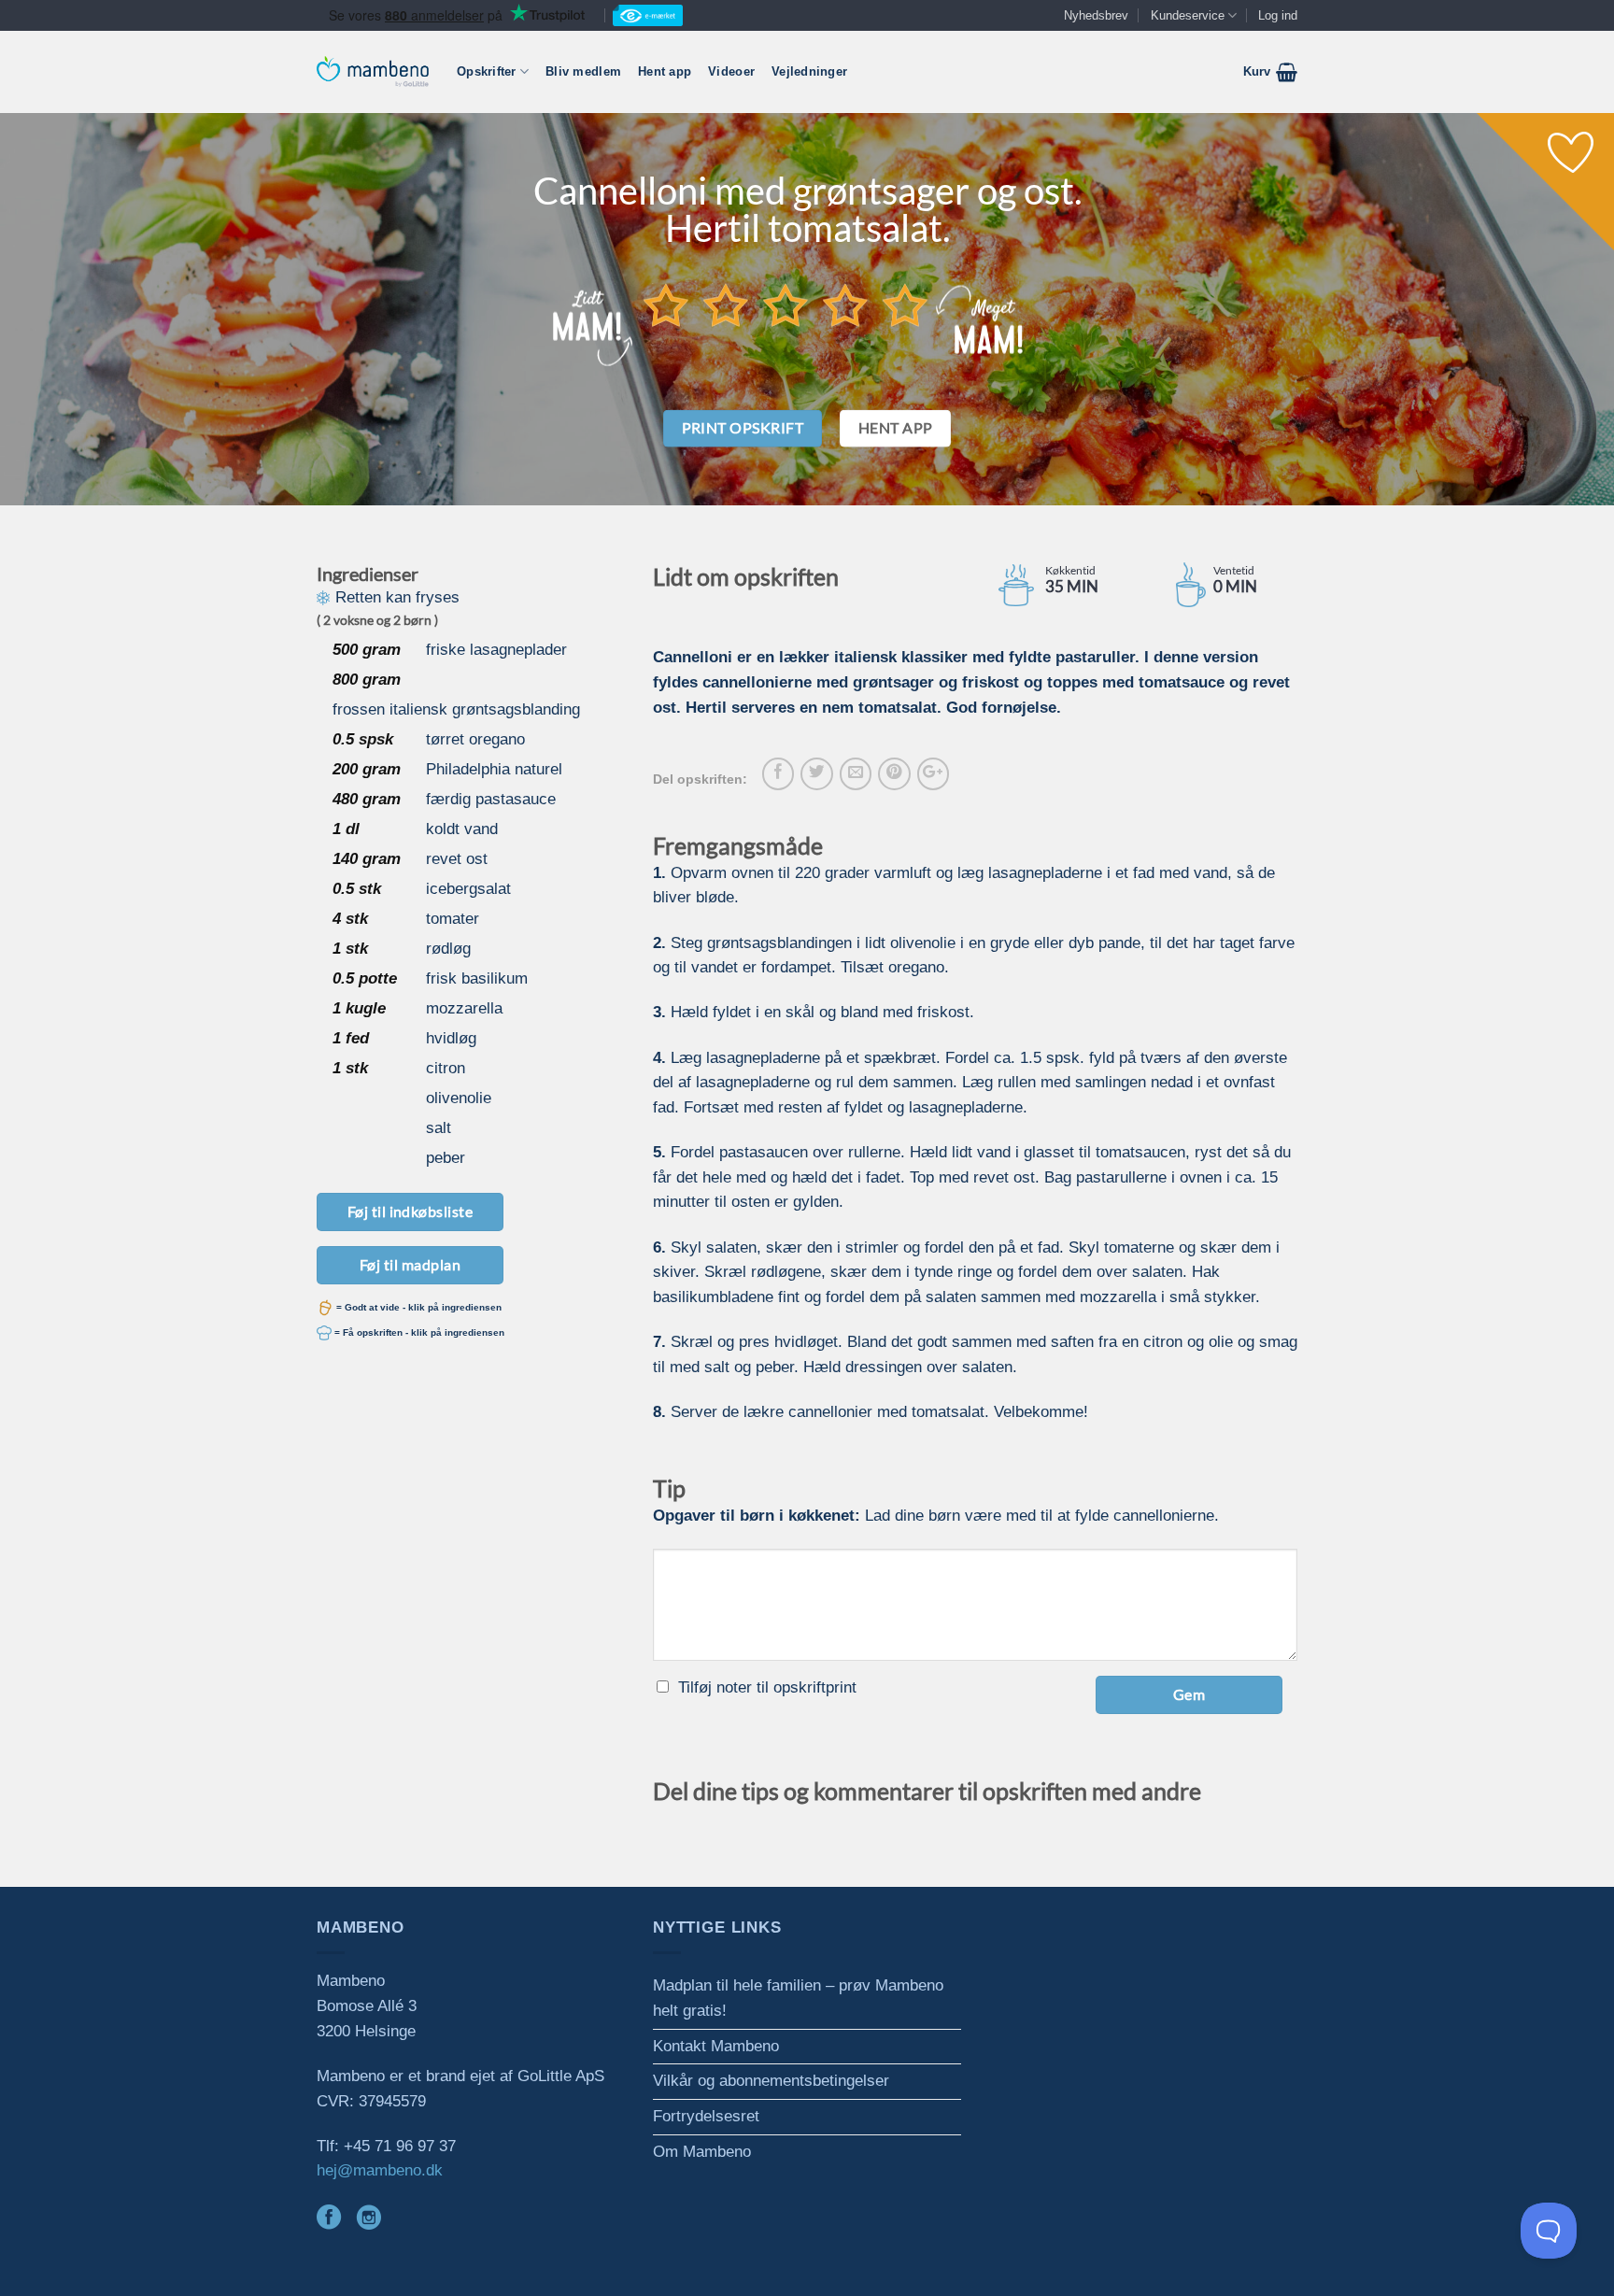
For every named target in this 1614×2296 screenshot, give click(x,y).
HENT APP (896, 428)
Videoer (731, 71)
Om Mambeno (702, 2152)
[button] (1270, 72)
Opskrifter (487, 71)
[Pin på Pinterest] (894, 773)
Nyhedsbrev (1096, 15)
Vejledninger (809, 71)
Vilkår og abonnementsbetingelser (771, 2081)
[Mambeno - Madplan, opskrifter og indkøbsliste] (373, 71)
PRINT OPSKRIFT (743, 428)
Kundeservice (1188, 15)
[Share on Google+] (933, 773)
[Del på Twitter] (816, 773)
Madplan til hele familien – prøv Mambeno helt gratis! (798, 1998)
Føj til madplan (410, 1264)
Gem (1189, 1694)
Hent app (665, 71)
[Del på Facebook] (778, 773)
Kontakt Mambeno (716, 2046)
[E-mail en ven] (856, 773)
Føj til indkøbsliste (411, 1211)
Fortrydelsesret (706, 2116)
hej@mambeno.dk (380, 2170)
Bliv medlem (583, 71)
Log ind (1278, 15)
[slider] (786, 305)
